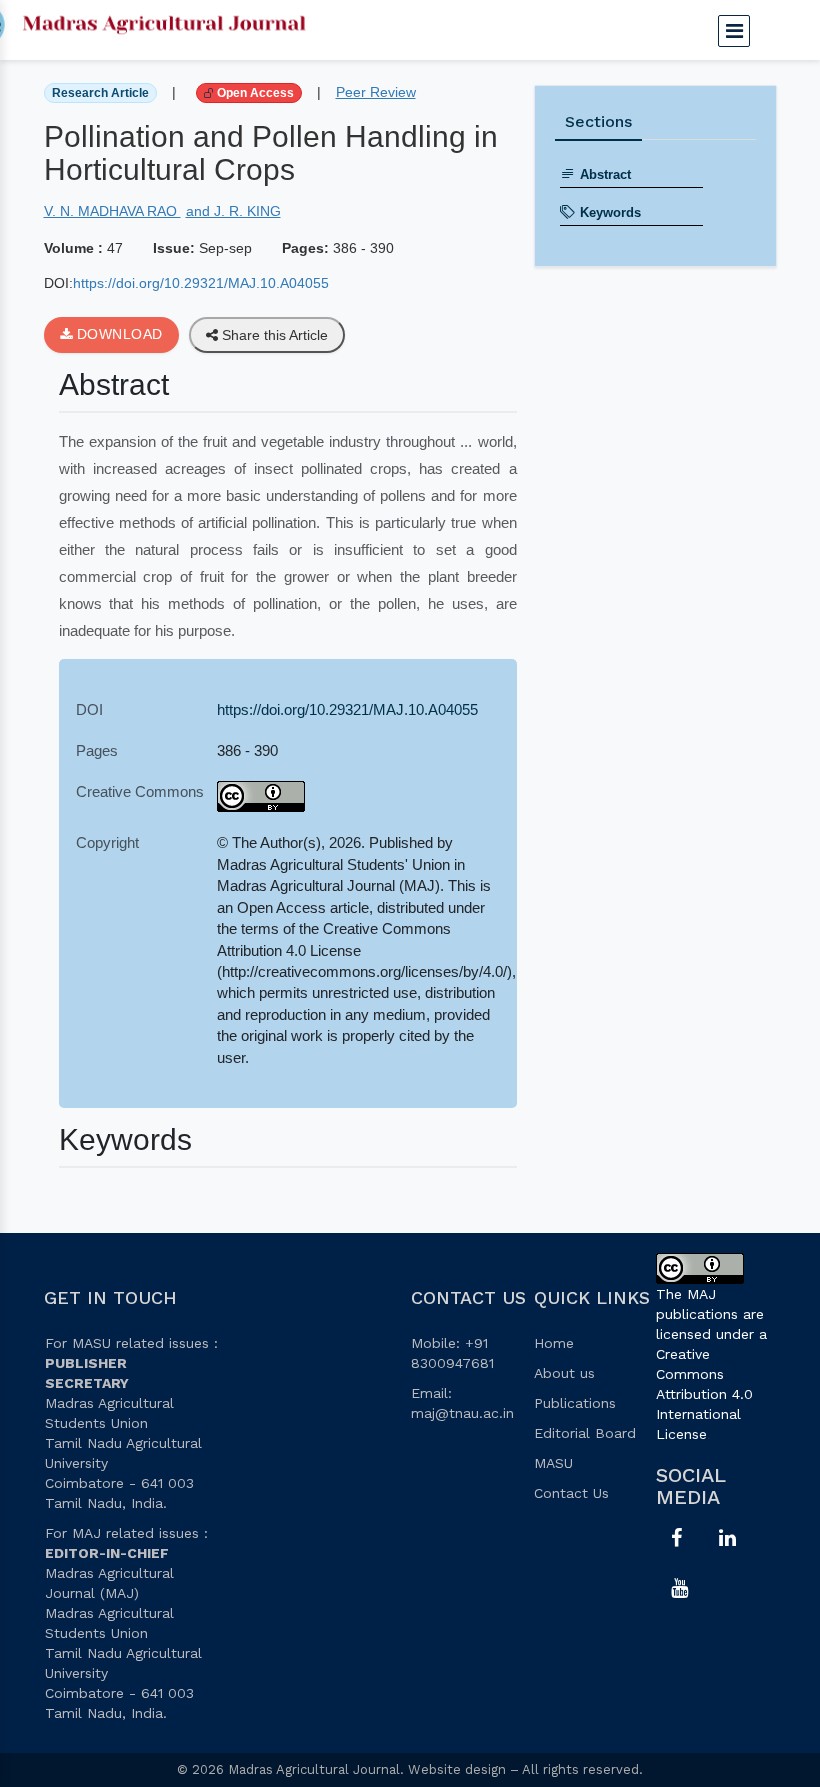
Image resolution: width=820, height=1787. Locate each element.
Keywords (610, 212)
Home (554, 1343)
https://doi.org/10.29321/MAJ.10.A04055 (201, 283)
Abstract (605, 174)
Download (117, 334)
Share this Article (273, 335)
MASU (553, 1463)
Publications (575, 1403)
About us (564, 1373)
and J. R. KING (233, 211)
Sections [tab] (598, 121)
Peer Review (376, 92)
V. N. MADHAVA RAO (112, 211)
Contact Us (571, 1493)
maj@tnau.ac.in (462, 1413)
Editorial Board (585, 1433)
